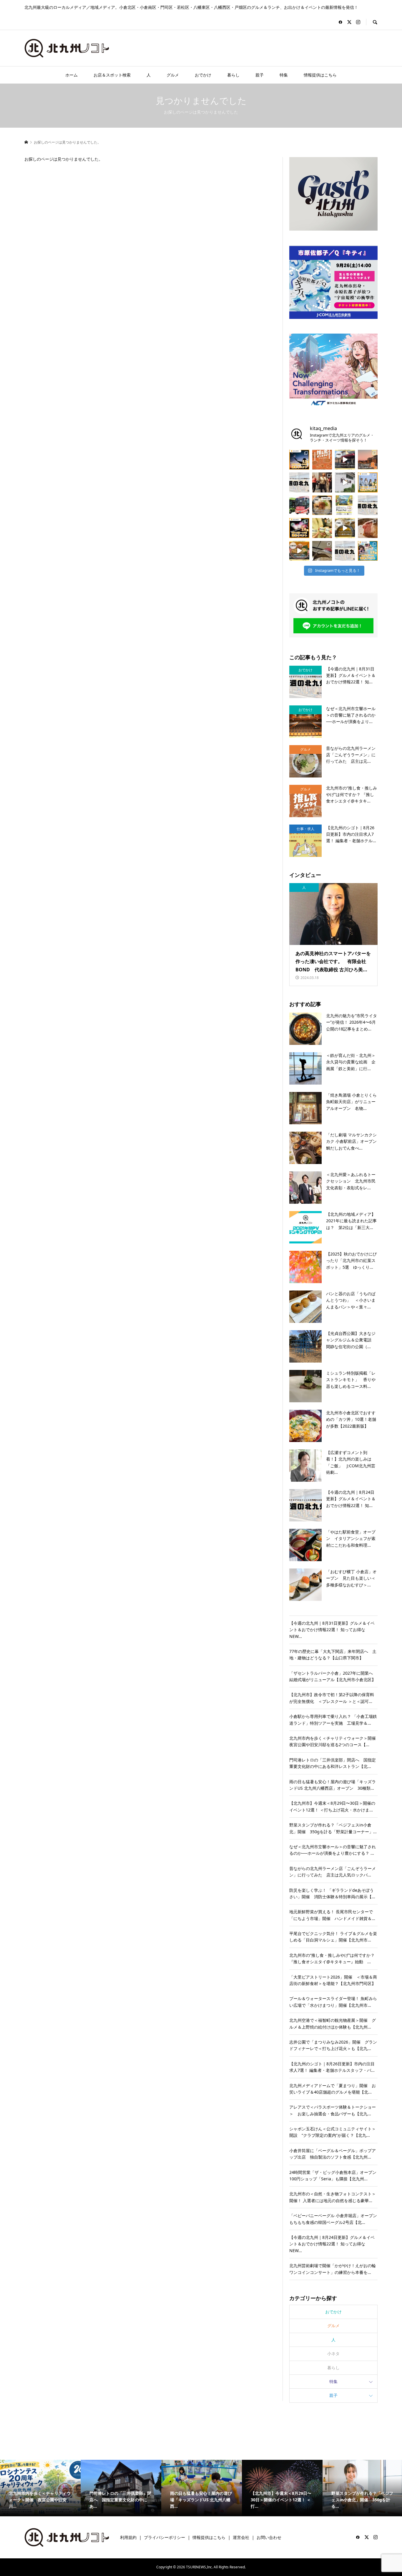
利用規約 (128, 2537)
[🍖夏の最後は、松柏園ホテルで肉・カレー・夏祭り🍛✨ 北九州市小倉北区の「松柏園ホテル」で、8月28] (368, 528)
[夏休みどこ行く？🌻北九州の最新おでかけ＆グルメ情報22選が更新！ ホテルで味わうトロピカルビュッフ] (345, 551)
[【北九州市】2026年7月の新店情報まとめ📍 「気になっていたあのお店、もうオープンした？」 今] (368, 460)
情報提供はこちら (320, 75)
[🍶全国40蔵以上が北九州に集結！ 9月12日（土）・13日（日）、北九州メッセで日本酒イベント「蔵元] (322, 528)
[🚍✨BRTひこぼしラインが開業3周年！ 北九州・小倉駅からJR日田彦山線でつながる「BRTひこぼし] (299, 505)
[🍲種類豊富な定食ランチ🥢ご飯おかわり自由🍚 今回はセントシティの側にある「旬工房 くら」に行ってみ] (299, 551)
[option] (40, 2488)
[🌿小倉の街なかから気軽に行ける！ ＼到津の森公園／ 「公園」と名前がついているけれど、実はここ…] (345, 482)
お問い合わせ (269, 2537)
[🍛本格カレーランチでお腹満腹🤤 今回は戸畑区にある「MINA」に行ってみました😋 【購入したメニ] (345, 528)
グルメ (173, 75)
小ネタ (333, 2353)
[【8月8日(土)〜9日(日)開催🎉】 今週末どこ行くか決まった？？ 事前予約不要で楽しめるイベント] (368, 551)
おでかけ (203, 75)
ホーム (72, 75)
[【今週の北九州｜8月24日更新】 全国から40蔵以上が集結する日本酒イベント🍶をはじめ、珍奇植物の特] (299, 482)
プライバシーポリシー (165, 2537)
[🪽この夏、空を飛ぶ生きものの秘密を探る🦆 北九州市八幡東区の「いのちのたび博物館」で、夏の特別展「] (322, 551)
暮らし (233, 75)
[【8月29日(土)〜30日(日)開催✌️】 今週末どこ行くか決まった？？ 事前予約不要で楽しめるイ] (299, 460)
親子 (260, 75)
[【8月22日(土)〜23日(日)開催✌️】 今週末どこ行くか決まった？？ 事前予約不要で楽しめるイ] (368, 482)
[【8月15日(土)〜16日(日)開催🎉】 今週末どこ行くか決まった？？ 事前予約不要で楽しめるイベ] (299, 528)
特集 (284, 75)
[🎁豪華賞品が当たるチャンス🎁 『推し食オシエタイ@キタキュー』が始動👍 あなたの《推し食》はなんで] (322, 460)
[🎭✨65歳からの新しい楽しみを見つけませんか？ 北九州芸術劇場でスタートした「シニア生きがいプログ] (322, 482)
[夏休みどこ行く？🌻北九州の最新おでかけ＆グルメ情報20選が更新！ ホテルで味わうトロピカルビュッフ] (368, 505)
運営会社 (241, 2537)
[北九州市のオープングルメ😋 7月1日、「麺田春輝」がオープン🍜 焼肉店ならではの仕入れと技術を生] (322, 505)
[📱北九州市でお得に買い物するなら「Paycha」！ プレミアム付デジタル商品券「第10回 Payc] (345, 505)
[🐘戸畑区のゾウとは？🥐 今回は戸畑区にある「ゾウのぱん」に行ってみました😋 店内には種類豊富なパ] (345, 460)
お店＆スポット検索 (112, 75)
